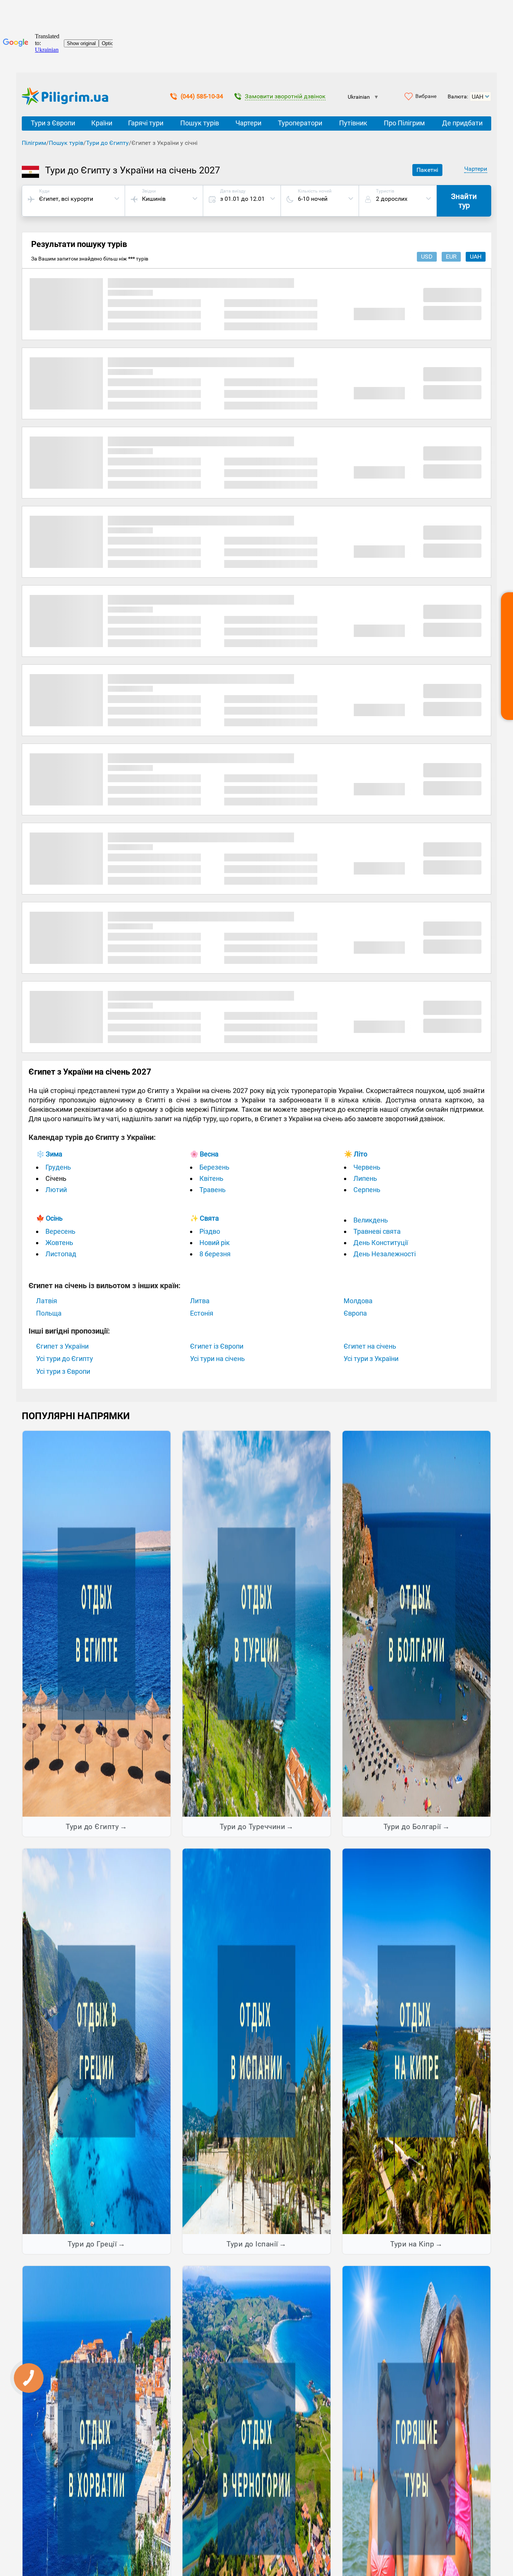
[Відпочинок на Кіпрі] (416, 2041)
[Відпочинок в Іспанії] (256, 2041)
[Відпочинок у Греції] (97, 2041)
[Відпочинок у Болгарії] (416, 1623)
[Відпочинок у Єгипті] (97, 1623)
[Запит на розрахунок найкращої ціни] (507, 656)
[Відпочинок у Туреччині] (256, 1623)
